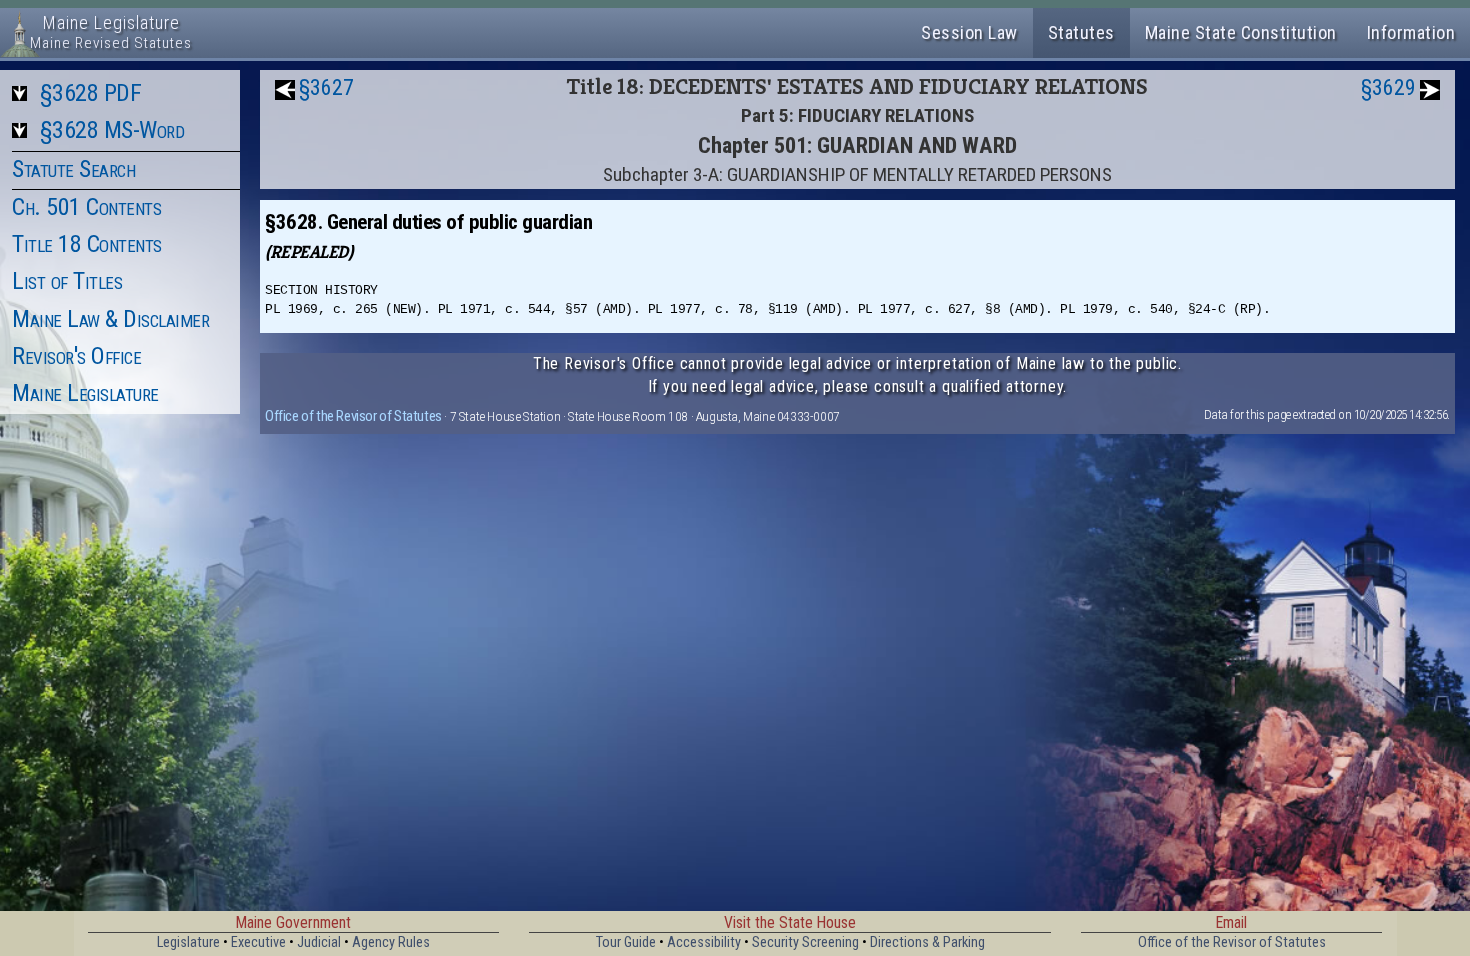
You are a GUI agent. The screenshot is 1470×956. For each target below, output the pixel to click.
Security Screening (805, 942)
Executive (258, 942)
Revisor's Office (76, 356)
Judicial (319, 942)
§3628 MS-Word (112, 130)
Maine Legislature (85, 393)
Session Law (969, 32)
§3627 (326, 87)
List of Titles (67, 281)
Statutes (1081, 32)
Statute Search (73, 169)
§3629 (1388, 87)
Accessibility (704, 942)
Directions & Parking (927, 942)
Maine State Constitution (1241, 32)
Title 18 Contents (87, 244)
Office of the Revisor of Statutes (353, 416)
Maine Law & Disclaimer (110, 319)
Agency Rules (391, 942)
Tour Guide (626, 942)
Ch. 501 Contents (86, 207)
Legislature (188, 942)
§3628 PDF (91, 93)
